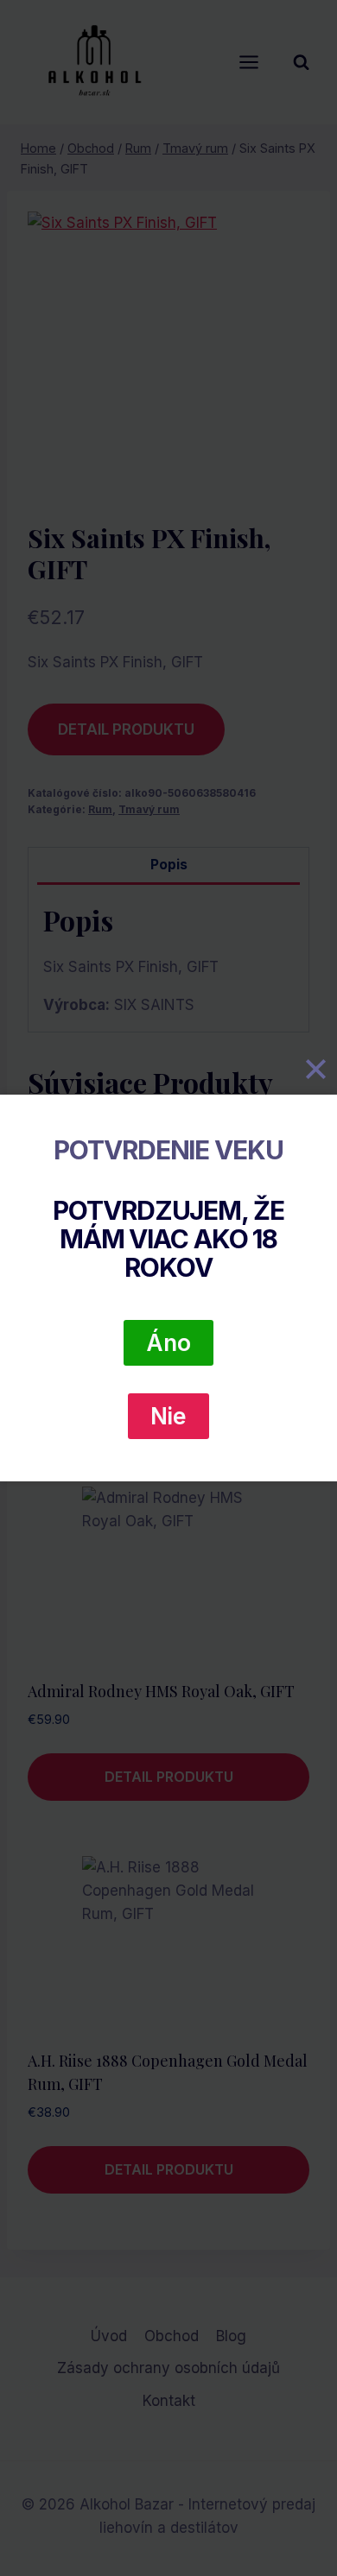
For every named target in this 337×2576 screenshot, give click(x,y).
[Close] (315, 1070)
